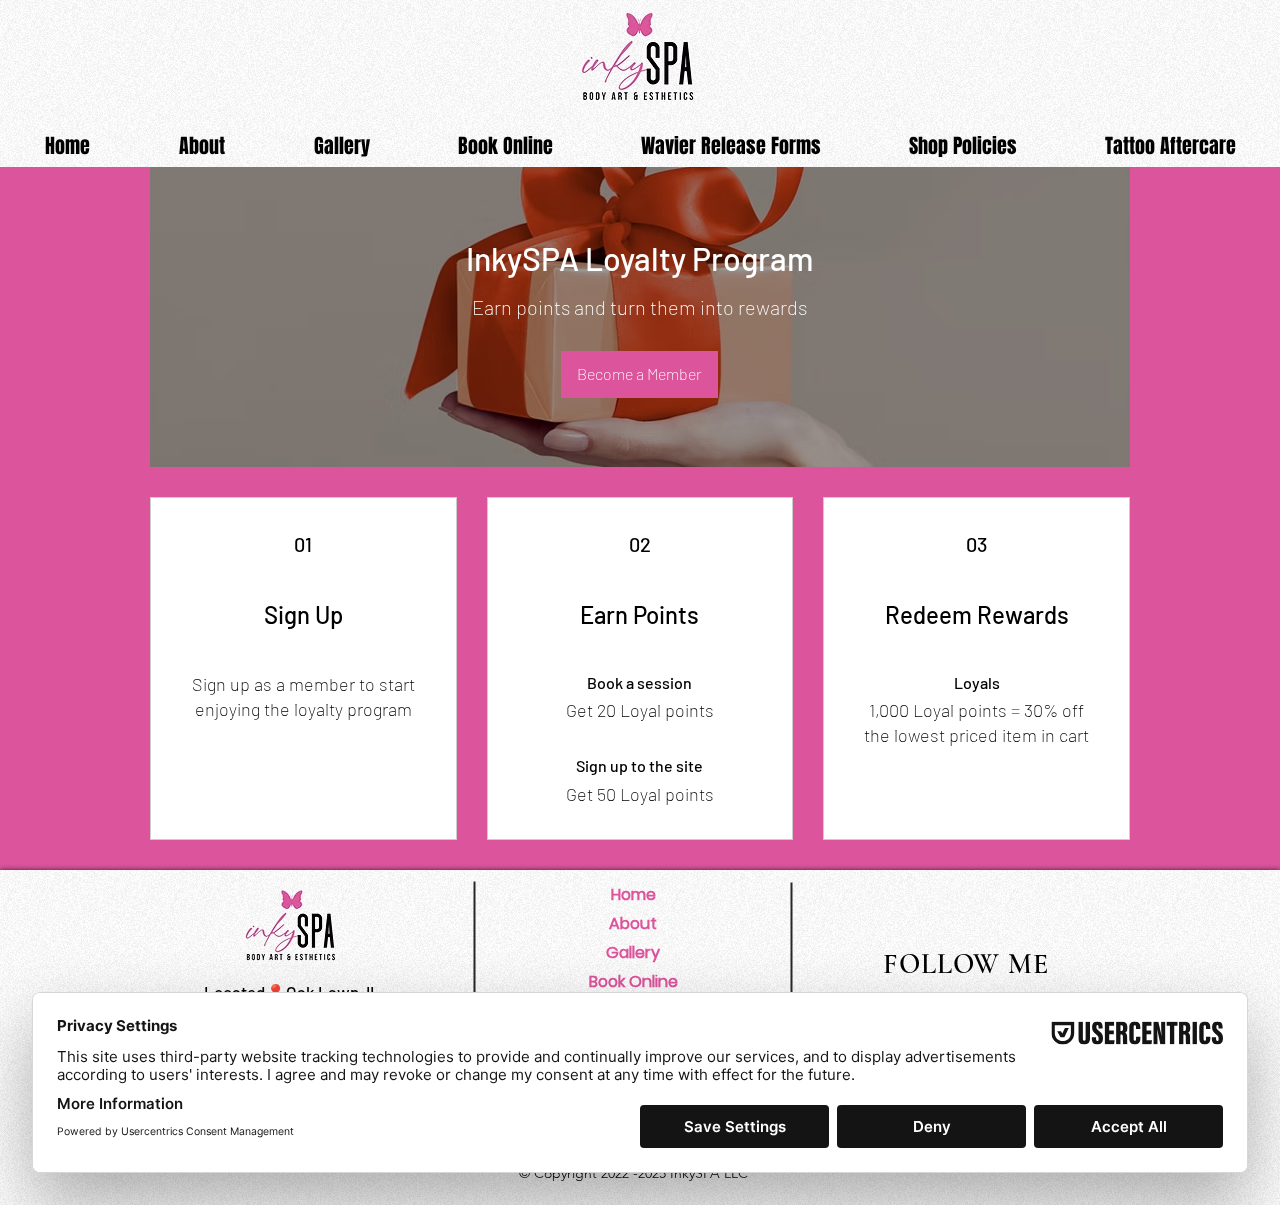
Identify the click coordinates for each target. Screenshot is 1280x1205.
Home (633, 894)
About (633, 923)
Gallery (633, 952)
